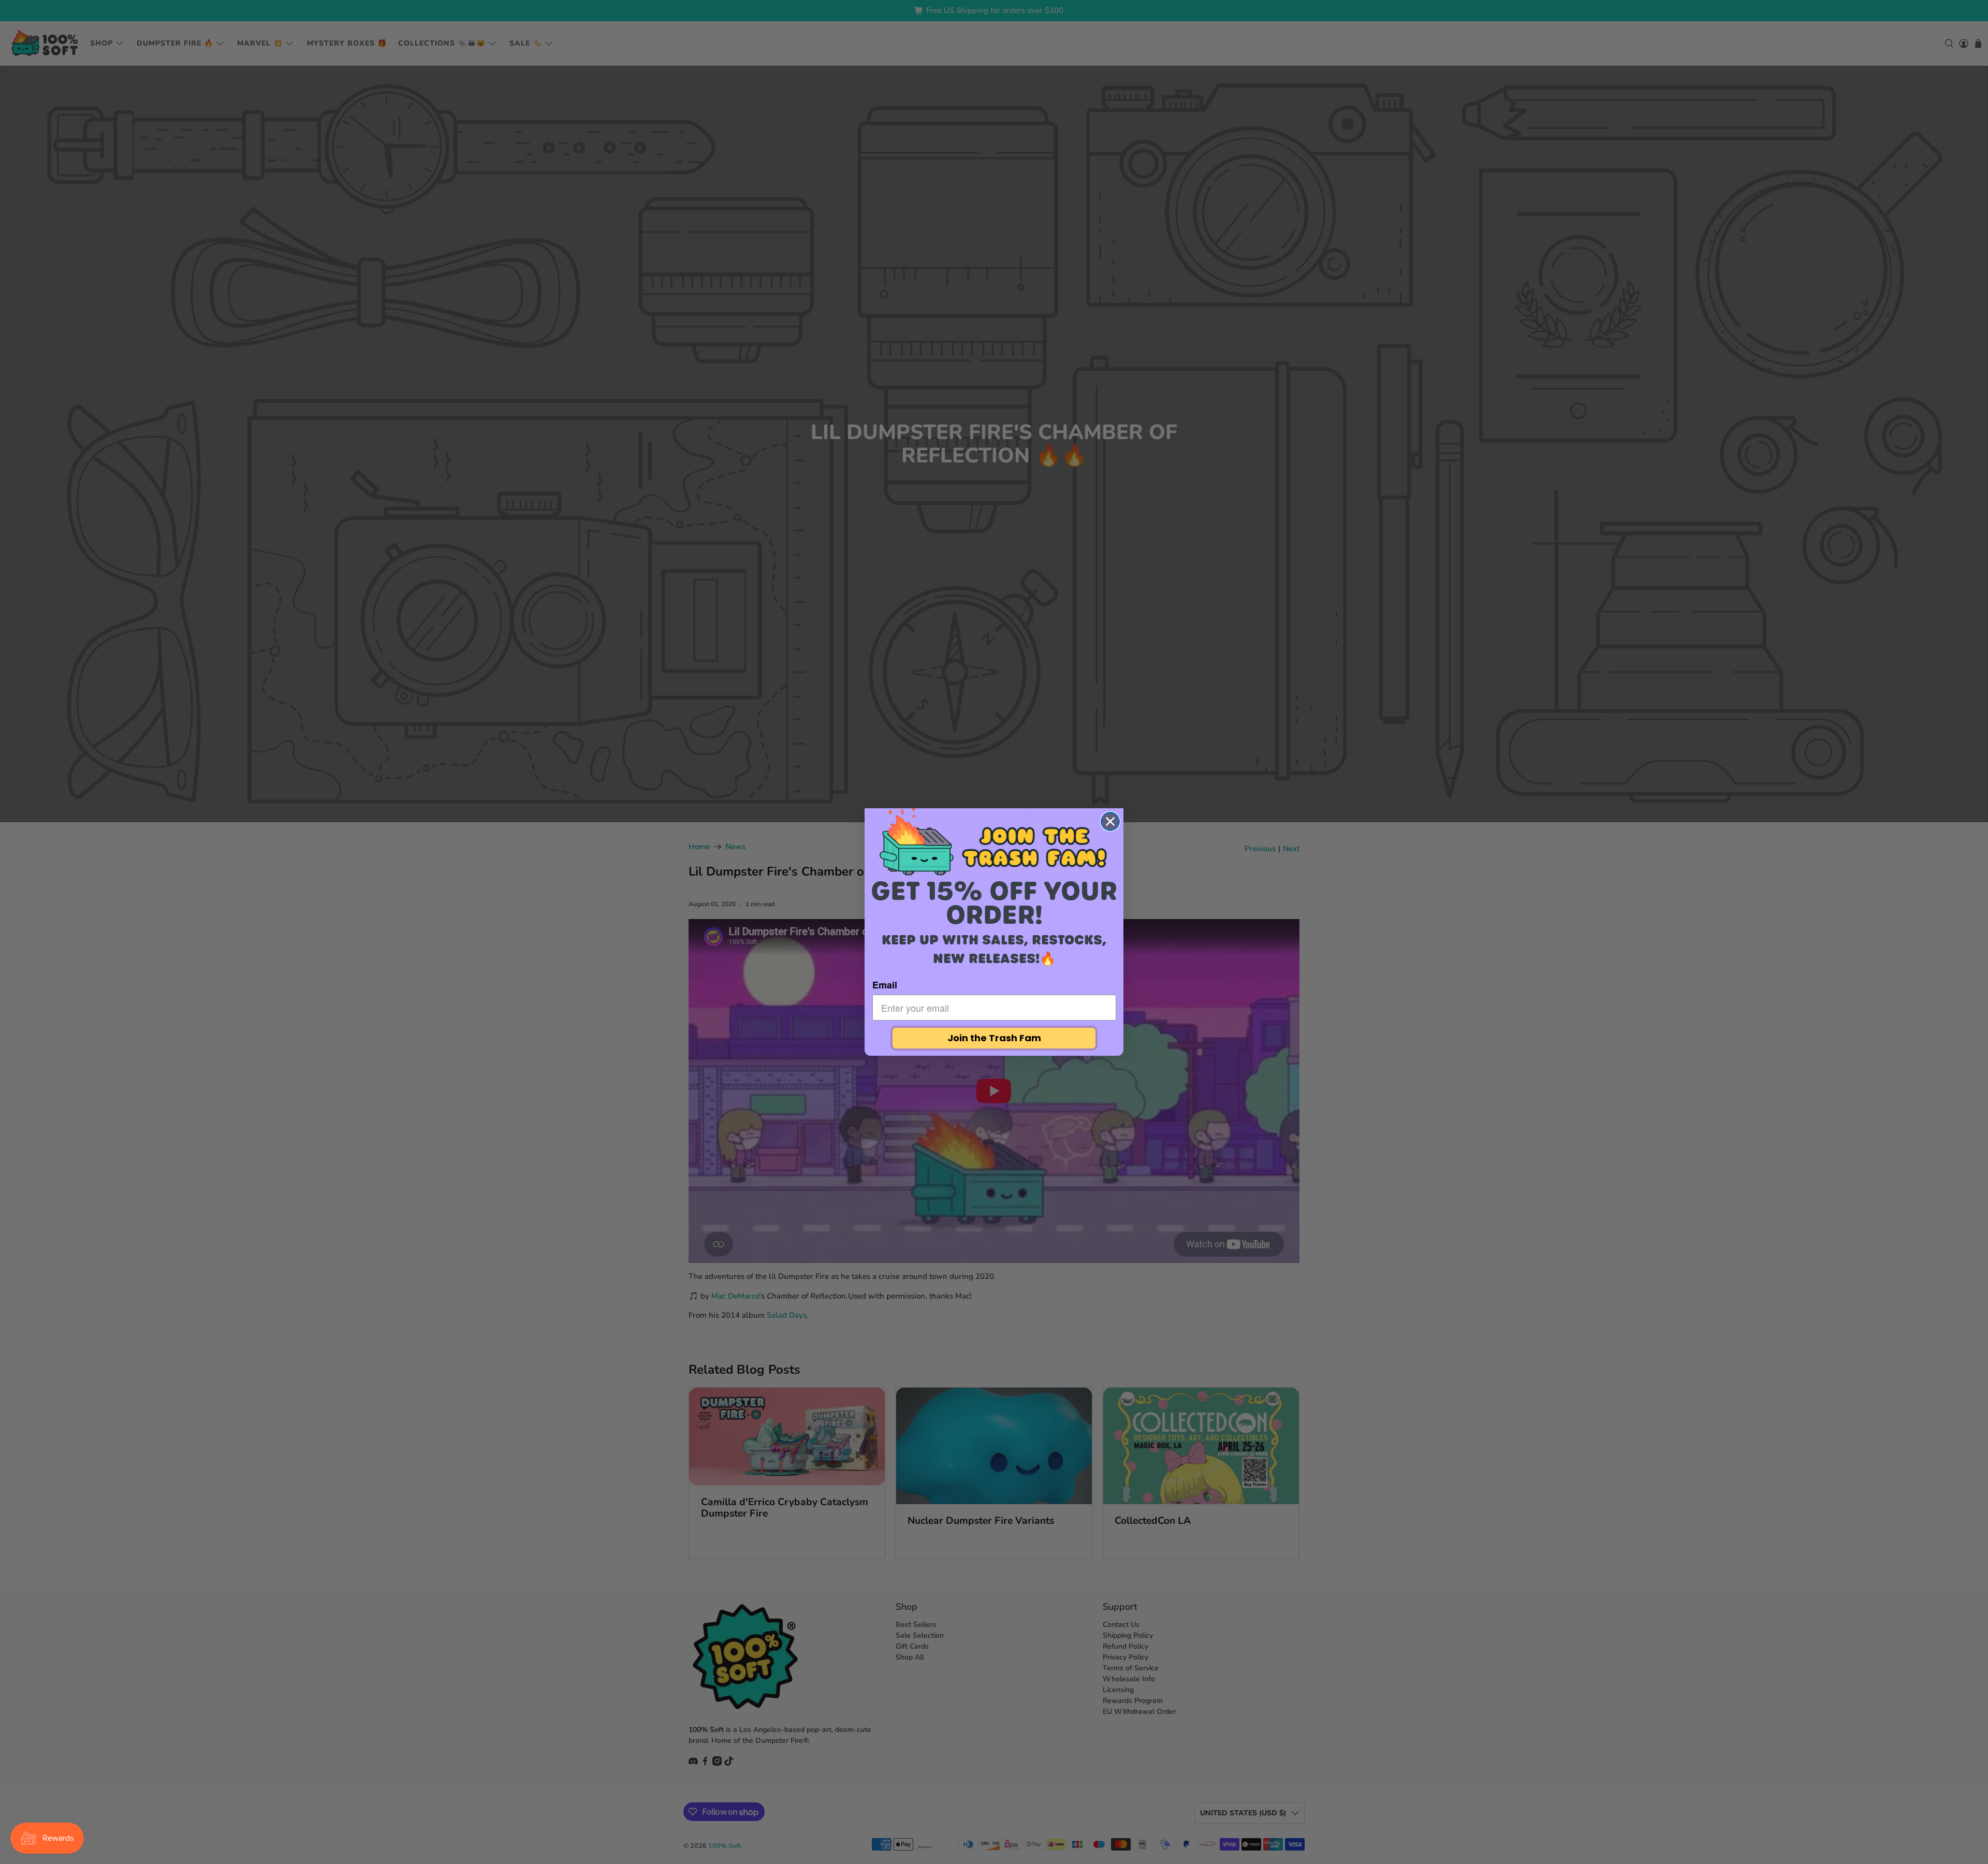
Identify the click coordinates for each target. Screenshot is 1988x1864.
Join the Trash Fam (994, 1038)
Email (885, 985)
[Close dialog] (1110, 821)
